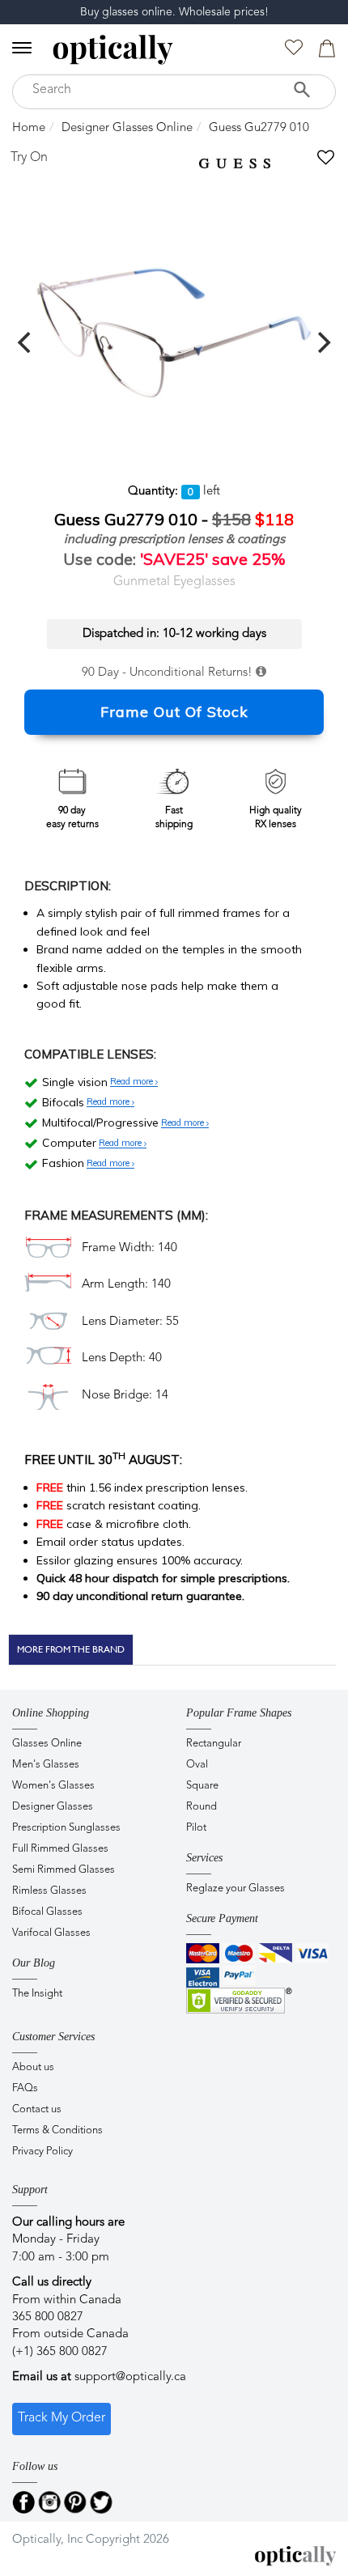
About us (33, 2067)
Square (202, 1786)
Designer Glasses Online (127, 128)
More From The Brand (71, 1649)
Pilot (196, 1828)
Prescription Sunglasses (66, 1828)
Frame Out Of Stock (174, 712)
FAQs (25, 2088)
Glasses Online (47, 1744)
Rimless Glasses (49, 1891)
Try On (29, 158)
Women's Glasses (53, 1786)
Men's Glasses (46, 1765)
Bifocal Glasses (47, 1912)
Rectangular (214, 1744)
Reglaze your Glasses (236, 1889)
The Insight (37, 1994)
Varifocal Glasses (51, 1933)
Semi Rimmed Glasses (64, 1870)
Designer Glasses (53, 1807)
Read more (133, 1082)
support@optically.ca (130, 2377)
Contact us (37, 2109)
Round (202, 1807)
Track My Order (62, 2418)
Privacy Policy (42, 2152)
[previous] (26, 342)
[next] (322, 342)
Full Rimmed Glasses (60, 1849)
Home (29, 128)
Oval (197, 1765)
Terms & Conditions (57, 2130)
